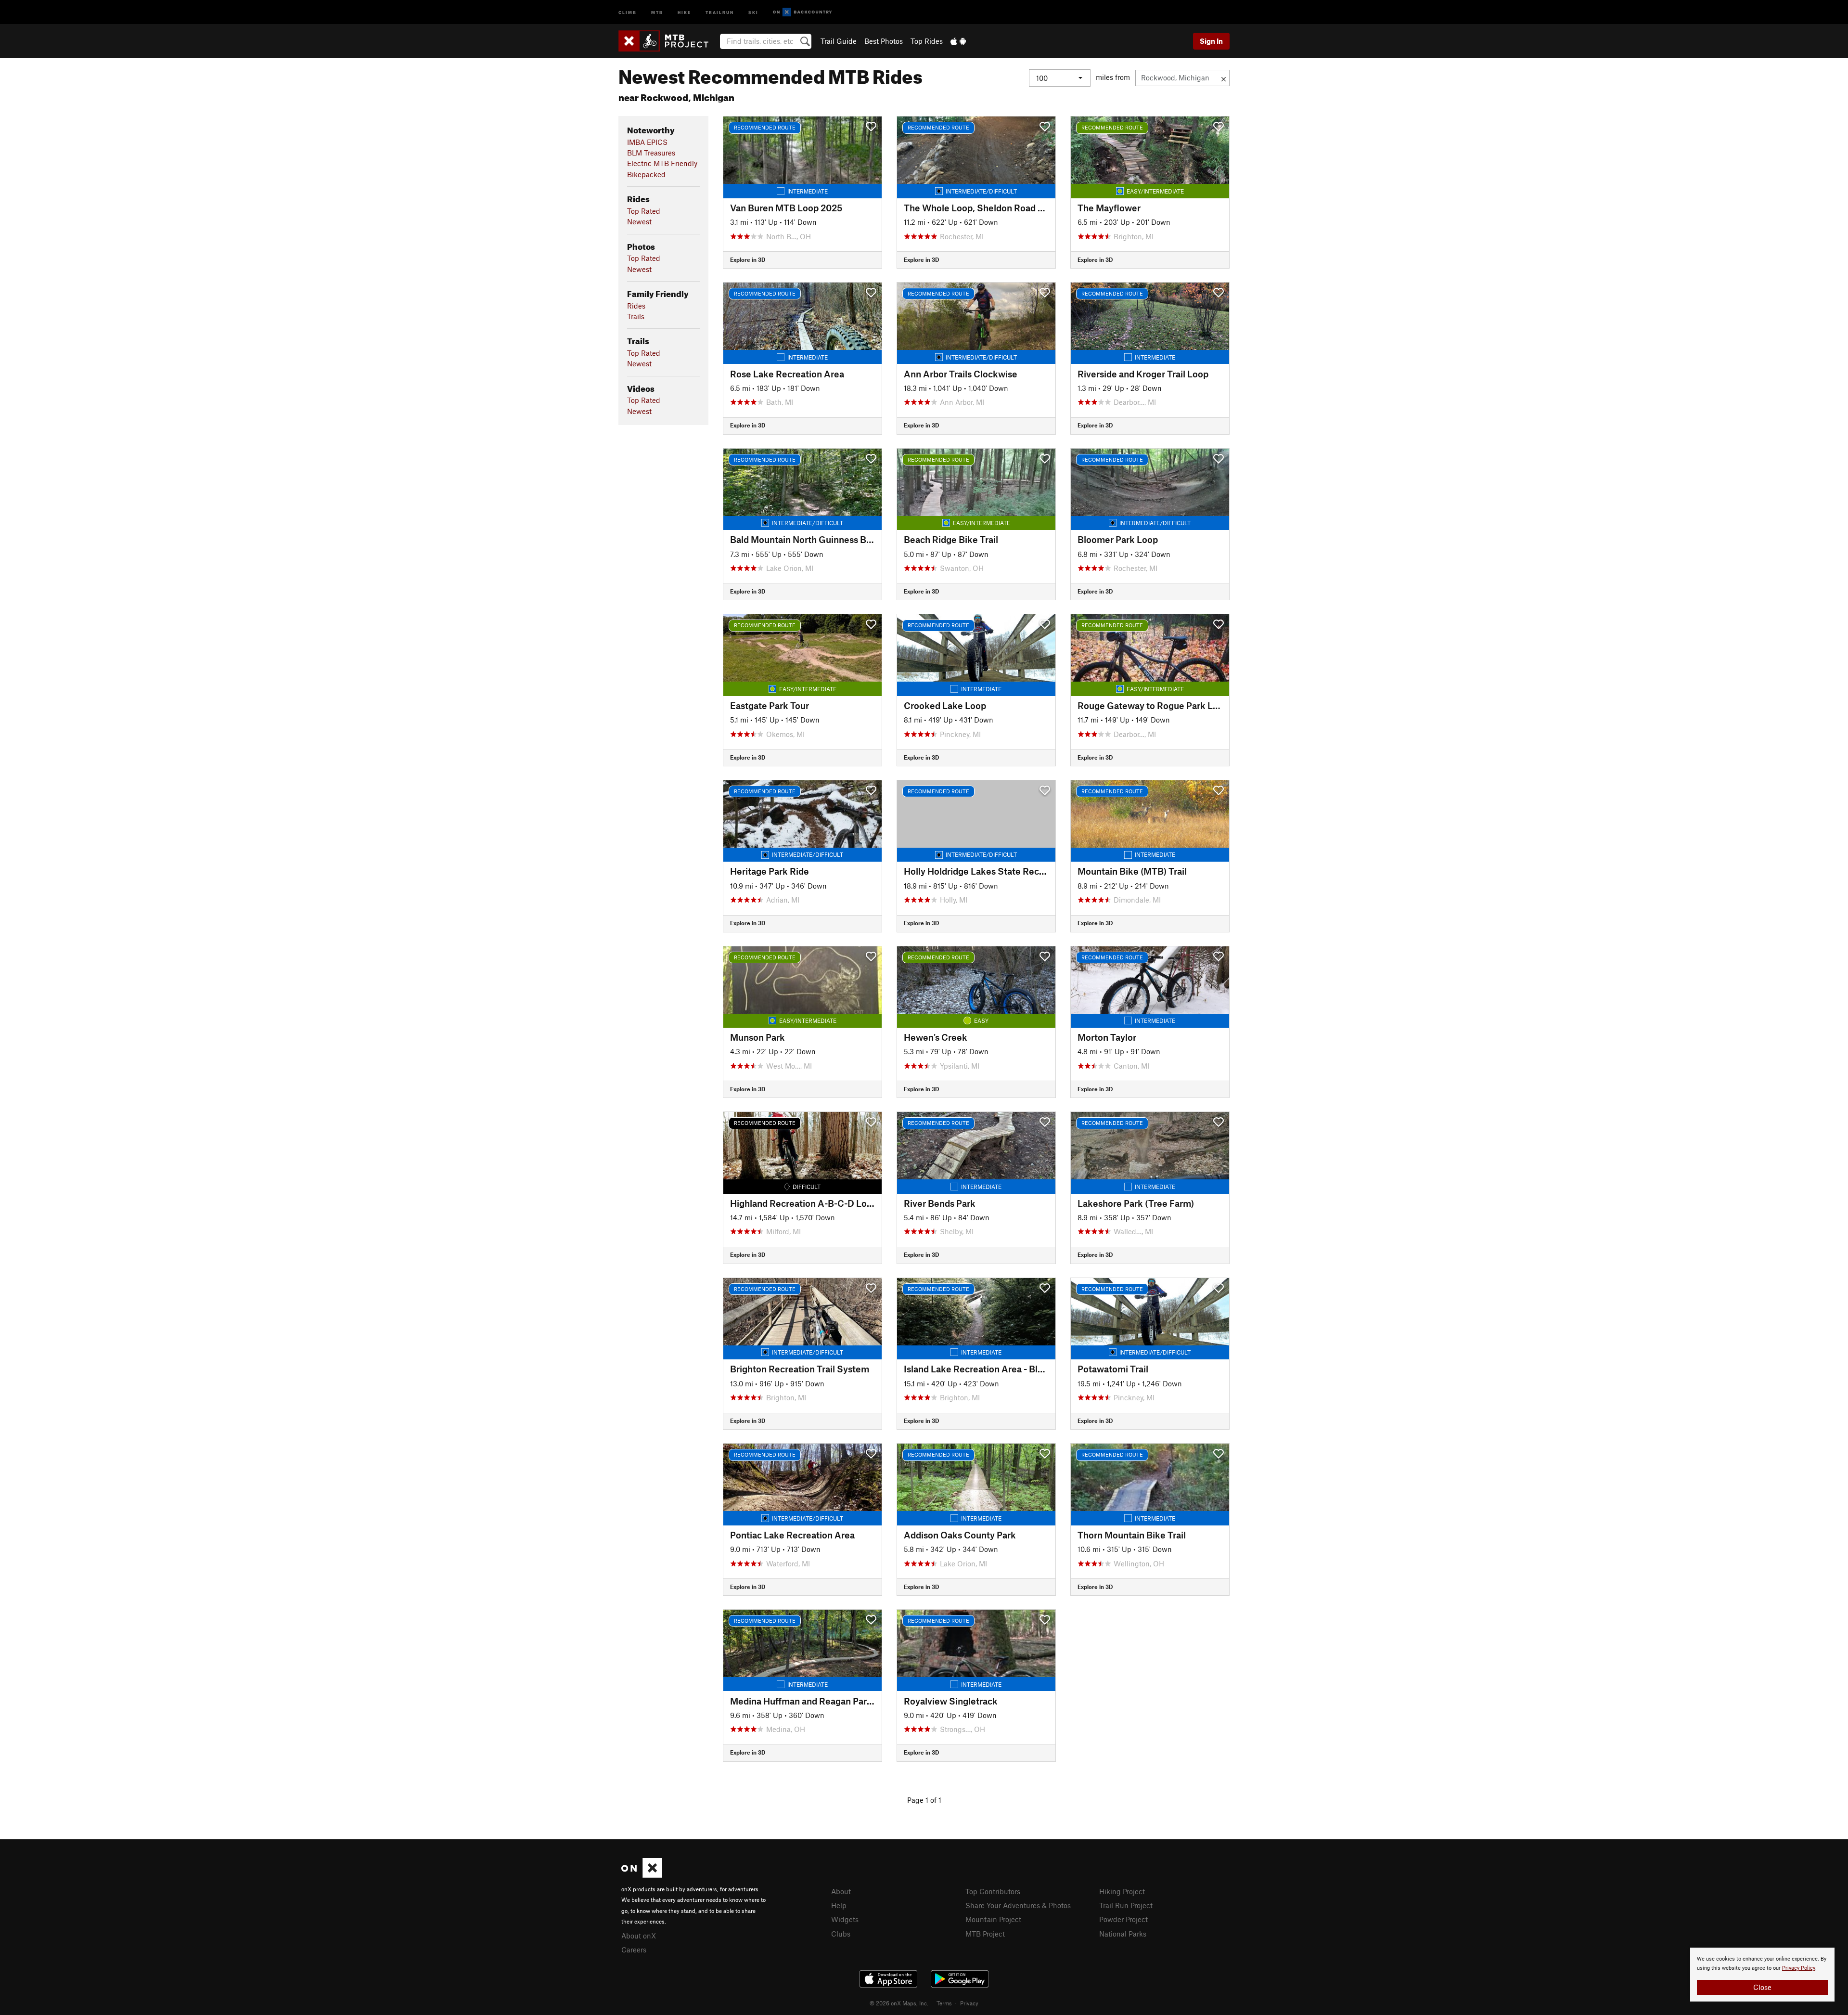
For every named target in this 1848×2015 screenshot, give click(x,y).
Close (1762, 1987)
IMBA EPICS (647, 142)
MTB (657, 12)
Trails (636, 316)
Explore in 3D (748, 259)
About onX (639, 1936)
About (841, 1891)
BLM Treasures (651, 153)
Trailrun (720, 12)
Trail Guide (839, 41)
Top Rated (644, 211)
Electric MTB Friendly (662, 163)
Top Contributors (993, 1891)
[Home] (668, 41)
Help (839, 1905)
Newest (639, 221)
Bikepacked (646, 174)
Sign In (1211, 41)
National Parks (1123, 1934)
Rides (636, 306)
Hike (684, 12)
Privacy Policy (1799, 1968)
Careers (634, 1950)
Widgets (845, 1919)
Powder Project (1123, 1919)
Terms (944, 2003)
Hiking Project (1122, 1891)
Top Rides (927, 41)
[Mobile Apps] (958, 41)
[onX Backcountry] (802, 12)
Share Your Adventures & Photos (1018, 1905)
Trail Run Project (1126, 1905)
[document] (1762, 1975)
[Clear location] (1224, 78)
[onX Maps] (642, 1875)
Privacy (969, 2003)
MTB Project (985, 1934)
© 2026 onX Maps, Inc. (899, 2003)
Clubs (841, 1934)
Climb (628, 12)
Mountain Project (993, 1919)
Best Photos (884, 41)
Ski (753, 12)
